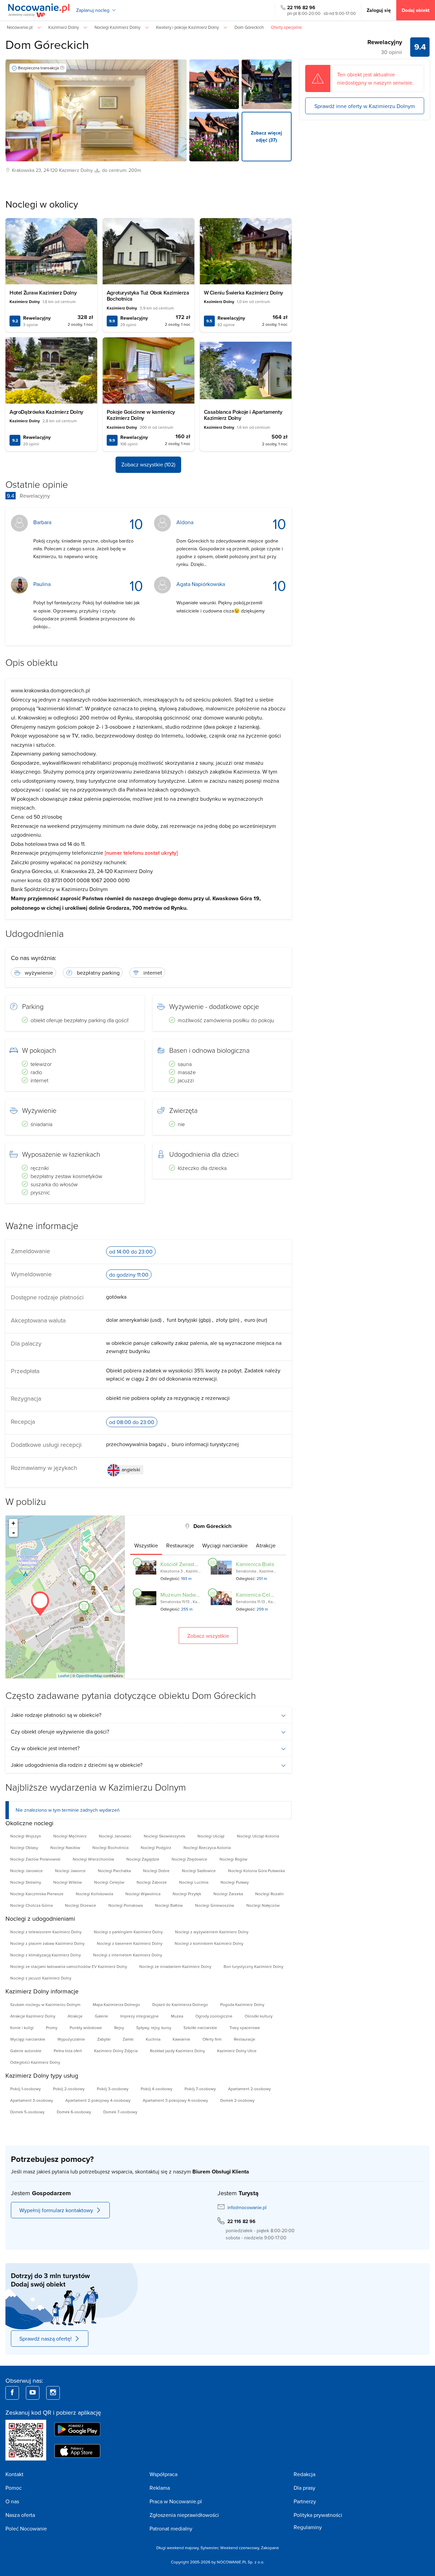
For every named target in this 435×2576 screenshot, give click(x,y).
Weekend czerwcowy (240, 2548)
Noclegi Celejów (109, 1882)
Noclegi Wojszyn (26, 1836)
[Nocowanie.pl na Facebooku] (12, 2393)
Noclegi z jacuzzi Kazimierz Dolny (41, 1978)
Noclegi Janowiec (115, 1836)
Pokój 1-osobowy (25, 2089)
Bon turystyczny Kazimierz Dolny (254, 1966)
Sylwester (209, 2548)
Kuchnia (153, 2039)
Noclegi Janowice (27, 1871)
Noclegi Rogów (233, 1859)
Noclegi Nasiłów (65, 1847)
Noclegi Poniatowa (126, 1905)
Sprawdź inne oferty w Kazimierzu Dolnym (365, 106)
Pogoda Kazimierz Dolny (242, 2004)
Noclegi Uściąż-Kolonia (258, 1836)
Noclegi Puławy (235, 1882)
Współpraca (163, 2474)
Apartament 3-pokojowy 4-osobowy (175, 2100)
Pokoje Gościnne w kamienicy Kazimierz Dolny (141, 415)
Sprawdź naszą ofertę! (46, 2339)
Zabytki (104, 2039)
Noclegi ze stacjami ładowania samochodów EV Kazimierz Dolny (69, 1966)
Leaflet (64, 1675)
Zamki (128, 2039)
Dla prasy (304, 2488)
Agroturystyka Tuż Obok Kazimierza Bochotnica (148, 296)
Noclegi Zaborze (152, 1882)
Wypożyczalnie (71, 2039)
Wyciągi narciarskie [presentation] (225, 1545)
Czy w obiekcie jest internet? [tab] (45, 1748)
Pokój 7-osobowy (200, 2089)
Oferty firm (212, 2039)
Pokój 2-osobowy (69, 2089)
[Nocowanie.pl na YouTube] (33, 2393)
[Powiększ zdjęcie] (214, 84)
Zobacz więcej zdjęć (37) (266, 136)
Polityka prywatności (318, 2515)
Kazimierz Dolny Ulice (237, 2051)
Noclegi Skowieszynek (164, 1836)
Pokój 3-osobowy (113, 2089)
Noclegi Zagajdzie (143, 1859)
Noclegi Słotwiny (26, 1882)
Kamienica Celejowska (263, 1595)
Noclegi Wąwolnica (143, 1894)
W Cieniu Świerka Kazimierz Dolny (243, 293)
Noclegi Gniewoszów (215, 1905)
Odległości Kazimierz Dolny (35, 2062)
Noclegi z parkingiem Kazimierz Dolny (128, 1932)
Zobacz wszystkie (208, 1636)
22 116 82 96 (301, 7)
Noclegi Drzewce (81, 1905)
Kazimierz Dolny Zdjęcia (116, 2051)
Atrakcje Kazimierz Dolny (33, 2016)
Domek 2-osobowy (237, 2100)
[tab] (146, 1545)
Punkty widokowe (86, 2028)
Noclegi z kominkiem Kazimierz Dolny (209, 1943)
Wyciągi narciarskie (28, 2039)
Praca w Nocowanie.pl (176, 2501)
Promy (52, 2028)
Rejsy (119, 2028)
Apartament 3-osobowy (32, 2100)
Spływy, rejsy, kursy (154, 2028)
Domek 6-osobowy (74, 2112)
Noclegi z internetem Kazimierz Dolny (128, 1955)
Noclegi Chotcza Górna (31, 1905)
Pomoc (14, 2488)
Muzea (177, 2016)
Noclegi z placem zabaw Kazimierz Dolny (47, 1943)
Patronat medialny (171, 2528)
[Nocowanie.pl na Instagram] (53, 2393)
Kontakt (14, 2474)
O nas (12, 2501)
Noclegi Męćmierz (70, 1836)
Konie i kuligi (22, 2028)
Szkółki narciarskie (200, 2028)
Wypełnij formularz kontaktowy (56, 2210)
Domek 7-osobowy (120, 2112)
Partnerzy (305, 2501)
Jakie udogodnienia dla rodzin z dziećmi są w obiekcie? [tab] (77, 1765)
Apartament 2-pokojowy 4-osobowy (98, 2100)
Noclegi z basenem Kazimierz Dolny (130, 1943)
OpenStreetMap (89, 1675)
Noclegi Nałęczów (263, 1905)
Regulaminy (308, 2527)
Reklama (160, 2488)
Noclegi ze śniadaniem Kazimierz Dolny (175, 1966)
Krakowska (23, 170)
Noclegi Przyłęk (187, 1894)
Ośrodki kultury (259, 2016)
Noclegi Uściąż (211, 1836)
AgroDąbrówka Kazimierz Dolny (46, 412)
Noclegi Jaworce (70, 1871)
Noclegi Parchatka (114, 1871)
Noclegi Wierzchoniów (93, 1859)
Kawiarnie (181, 2039)
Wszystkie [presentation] (146, 1545)
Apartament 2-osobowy (249, 2089)
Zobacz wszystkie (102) (148, 464)
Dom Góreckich (47, 44)
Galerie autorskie (26, 2051)
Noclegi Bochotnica (110, 1847)
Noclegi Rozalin (269, 1894)
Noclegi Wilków (68, 1882)
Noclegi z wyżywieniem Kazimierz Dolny (212, 1932)
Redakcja (304, 2474)
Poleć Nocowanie (26, 2528)
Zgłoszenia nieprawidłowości (184, 2515)
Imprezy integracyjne (140, 2016)
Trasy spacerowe (245, 2028)
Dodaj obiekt (416, 10)
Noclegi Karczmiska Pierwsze (37, 1894)
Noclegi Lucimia (194, 1882)
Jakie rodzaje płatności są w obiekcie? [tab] (56, 1715)
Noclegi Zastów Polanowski (35, 1859)
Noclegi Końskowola (94, 1894)
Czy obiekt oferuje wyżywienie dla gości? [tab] (60, 1731)
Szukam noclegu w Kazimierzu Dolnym (45, 2004)
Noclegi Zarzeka (228, 1894)
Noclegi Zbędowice (189, 1859)
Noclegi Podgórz (156, 1847)
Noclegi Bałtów (169, 1905)
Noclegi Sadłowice (199, 1871)
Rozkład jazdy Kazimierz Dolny (177, 2051)
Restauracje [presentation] (180, 1545)
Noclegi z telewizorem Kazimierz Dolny (46, 1932)
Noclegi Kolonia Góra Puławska (256, 1871)
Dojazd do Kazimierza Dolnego (180, 2004)
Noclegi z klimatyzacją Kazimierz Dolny (46, 1955)
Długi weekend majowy (177, 2548)
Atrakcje (75, 2016)
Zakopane (270, 2548)
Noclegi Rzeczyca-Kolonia (207, 1847)
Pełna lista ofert (68, 2051)
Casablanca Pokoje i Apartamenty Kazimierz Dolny (243, 415)
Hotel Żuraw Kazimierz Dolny (43, 293)
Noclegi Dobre (156, 1871)
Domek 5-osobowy (27, 2112)
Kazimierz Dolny (76, 170)
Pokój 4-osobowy (156, 2089)
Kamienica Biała (255, 1564)
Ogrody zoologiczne (214, 2016)
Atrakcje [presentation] (266, 1545)
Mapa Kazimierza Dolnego (116, 2004)
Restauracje (245, 2039)
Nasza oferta (20, 2515)
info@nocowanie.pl (247, 2207)
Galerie (101, 2016)
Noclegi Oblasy (24, 1847)
